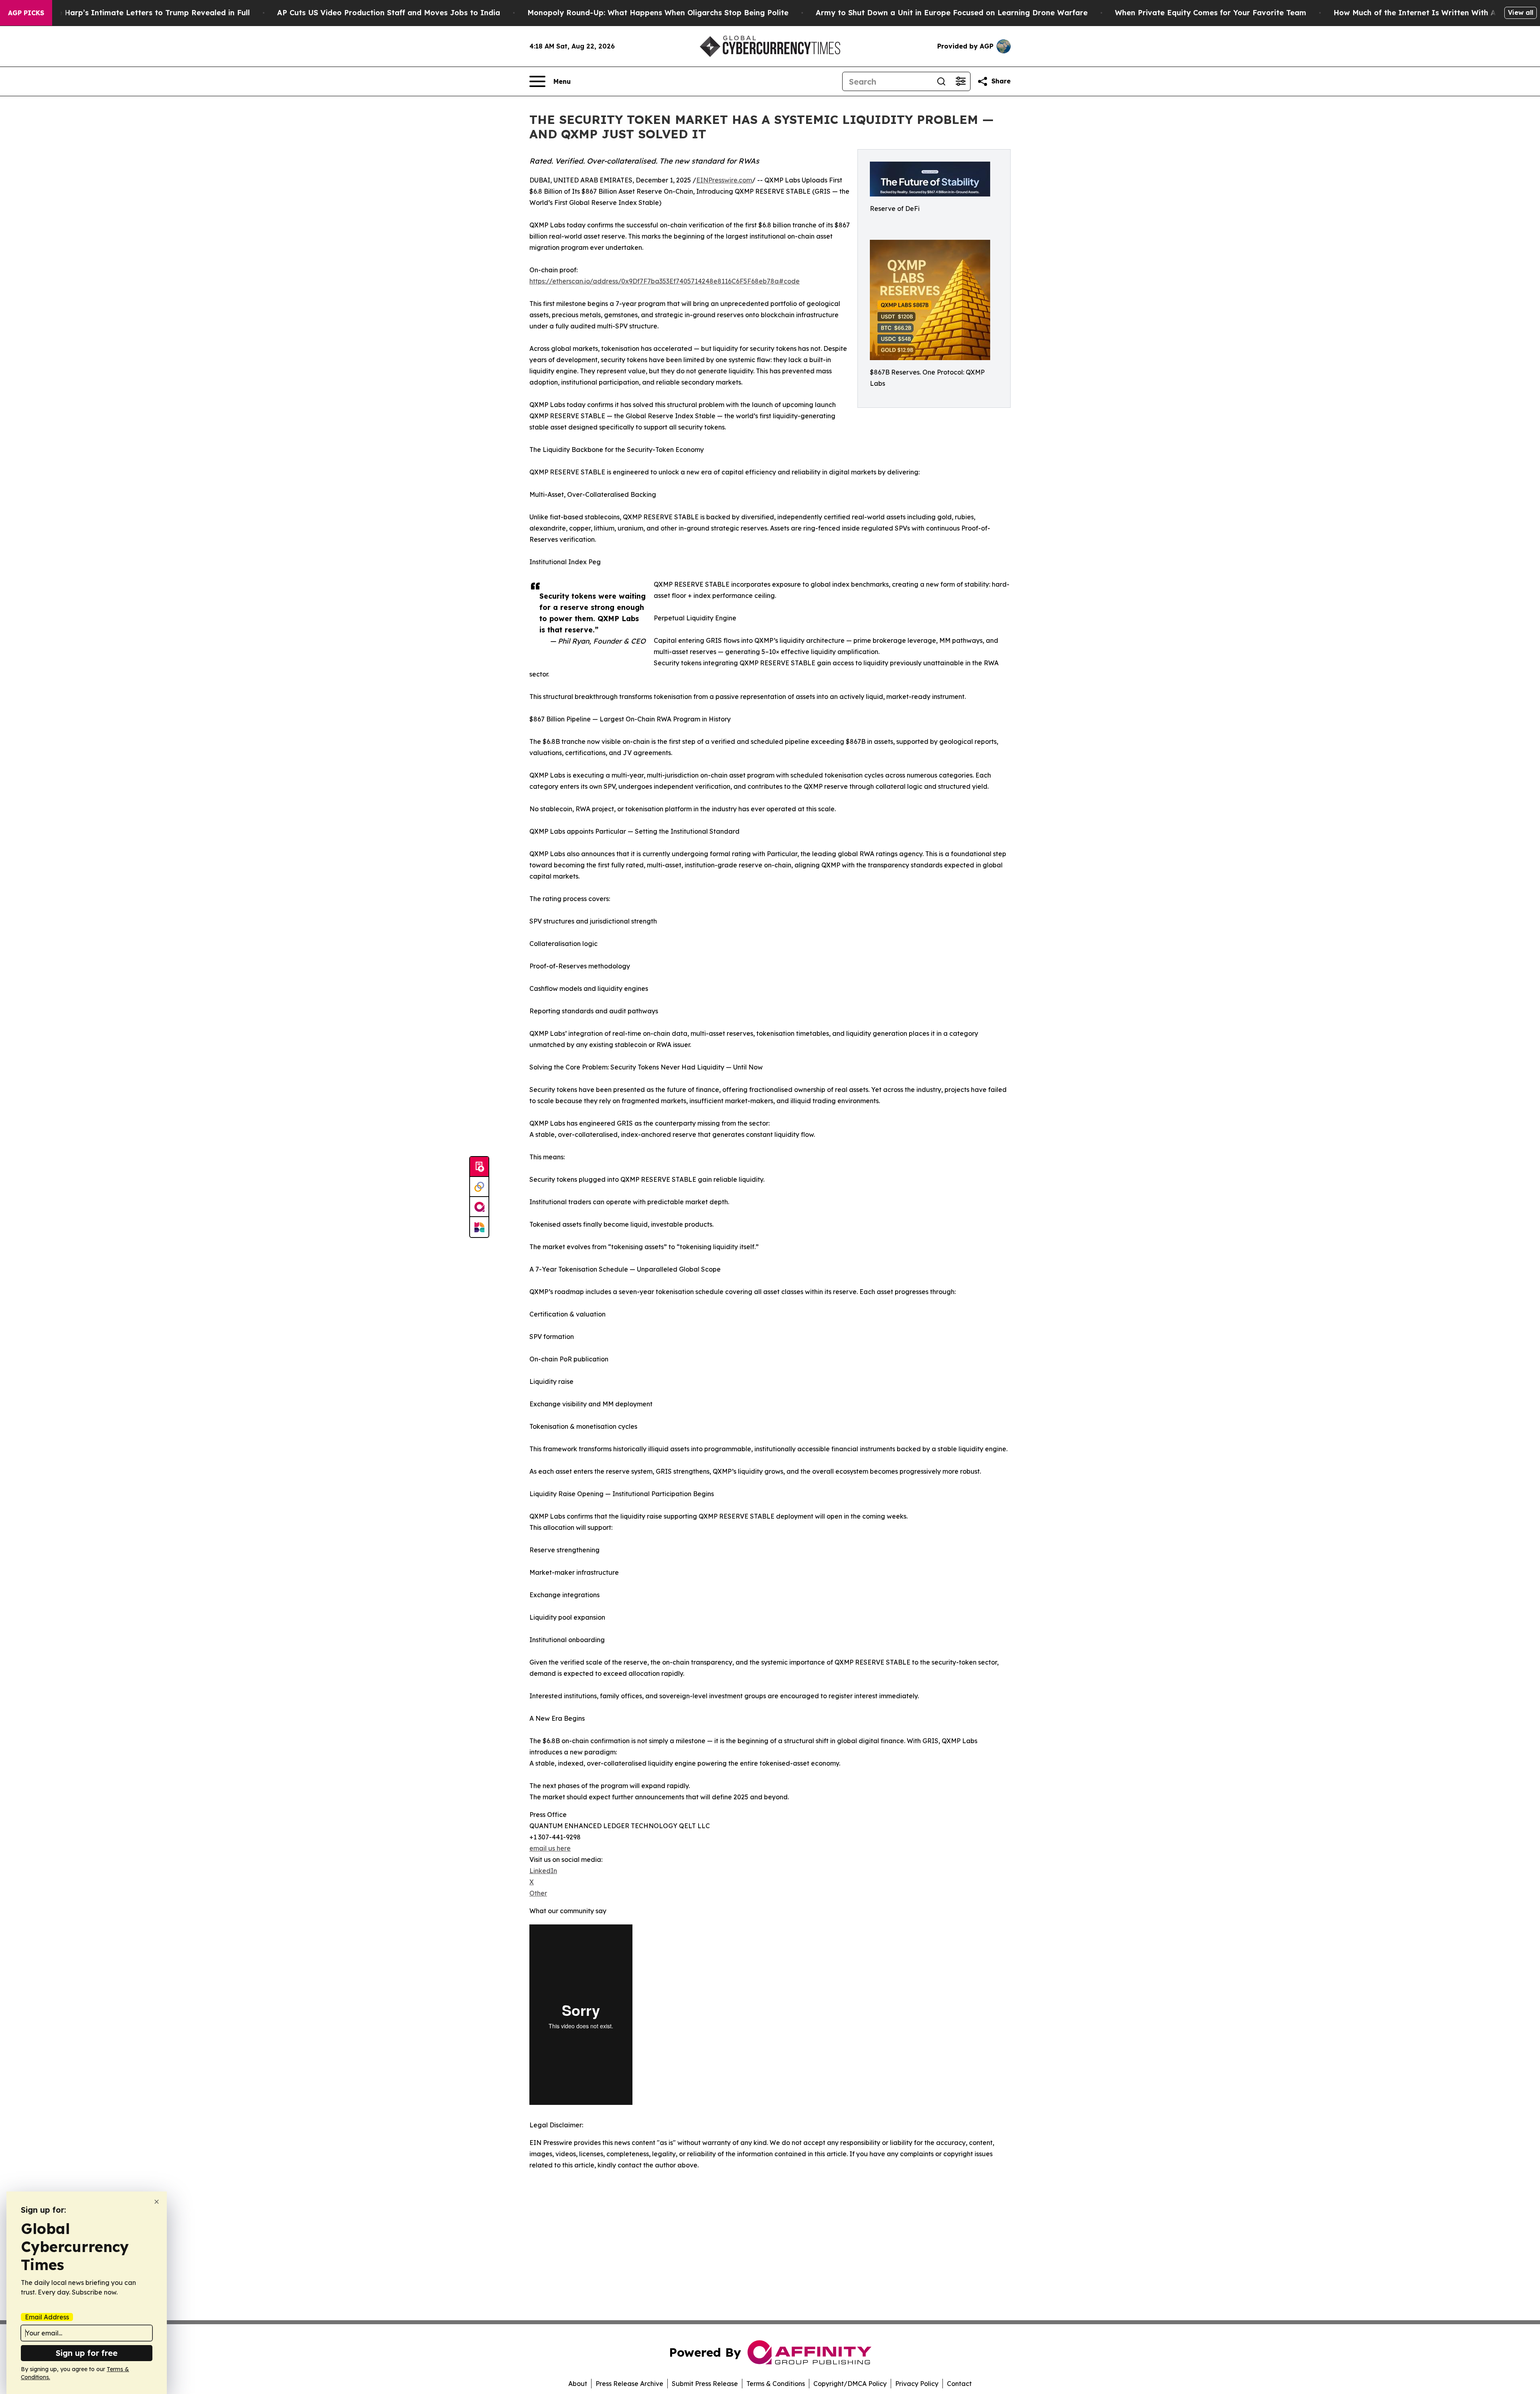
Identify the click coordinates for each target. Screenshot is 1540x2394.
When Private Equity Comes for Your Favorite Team (1211, 13)
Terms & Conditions (776, 2384)
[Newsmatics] (479, 1227)
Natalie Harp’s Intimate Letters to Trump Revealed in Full (142, 13)
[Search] (941, 81)
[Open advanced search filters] (960, 81)
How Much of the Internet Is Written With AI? (1418, 13)
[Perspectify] (479, 1187)
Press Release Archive (629, 2384)
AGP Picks (26, 13)
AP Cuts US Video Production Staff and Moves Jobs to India (389, 13)
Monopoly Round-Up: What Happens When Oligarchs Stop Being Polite (658, 13)
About (578, 2384)
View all (1521, 12)
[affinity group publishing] (479, 1207)
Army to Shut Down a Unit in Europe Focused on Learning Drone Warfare (952, 13)
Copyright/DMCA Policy (850, 2384)
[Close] (157, 2202)
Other (538, 1893)
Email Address (47, 2317)
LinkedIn (543, 1871)
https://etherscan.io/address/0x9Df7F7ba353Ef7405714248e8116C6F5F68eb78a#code (665, 281)
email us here (550, 1848)
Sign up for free (87, 2353)
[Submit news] (479, 1167)
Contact (959, 2384)
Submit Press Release (705, 2384)
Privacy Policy (917, 2384)
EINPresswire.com (724, 180)
